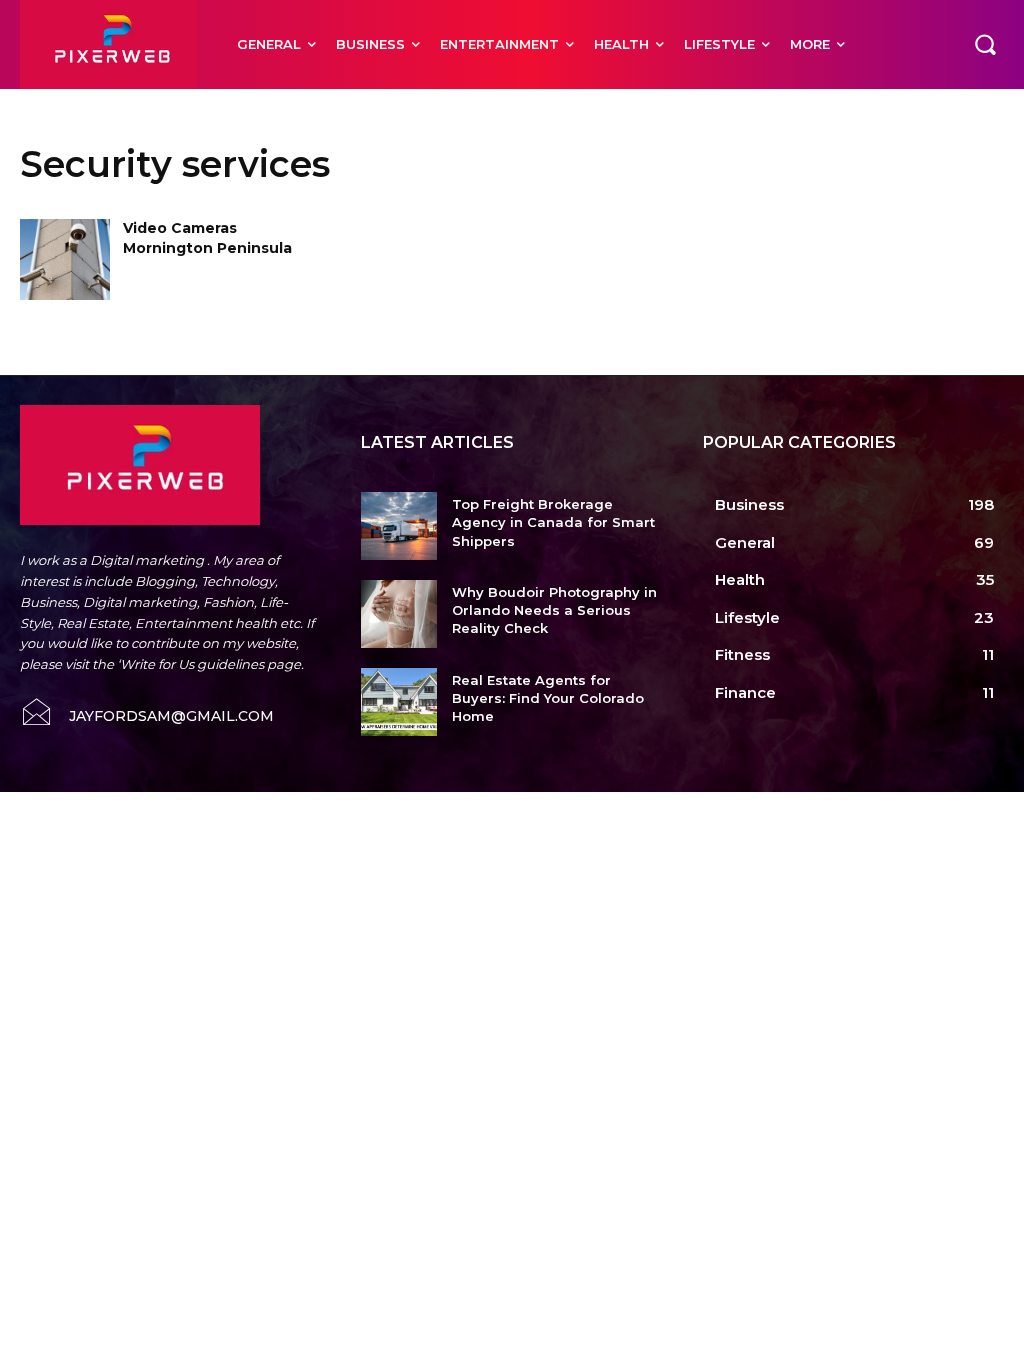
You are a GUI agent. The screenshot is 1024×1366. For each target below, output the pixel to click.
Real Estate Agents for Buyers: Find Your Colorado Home (548, 698)
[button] (985, 44)
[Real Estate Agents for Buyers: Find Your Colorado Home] (398, 702)
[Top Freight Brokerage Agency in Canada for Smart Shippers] (398, 526)
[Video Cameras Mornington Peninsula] (65, 259)
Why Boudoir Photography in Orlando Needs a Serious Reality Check (554, 610)
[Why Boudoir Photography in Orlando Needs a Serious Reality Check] (398, 614)
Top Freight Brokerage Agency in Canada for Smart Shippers (553, 522)
